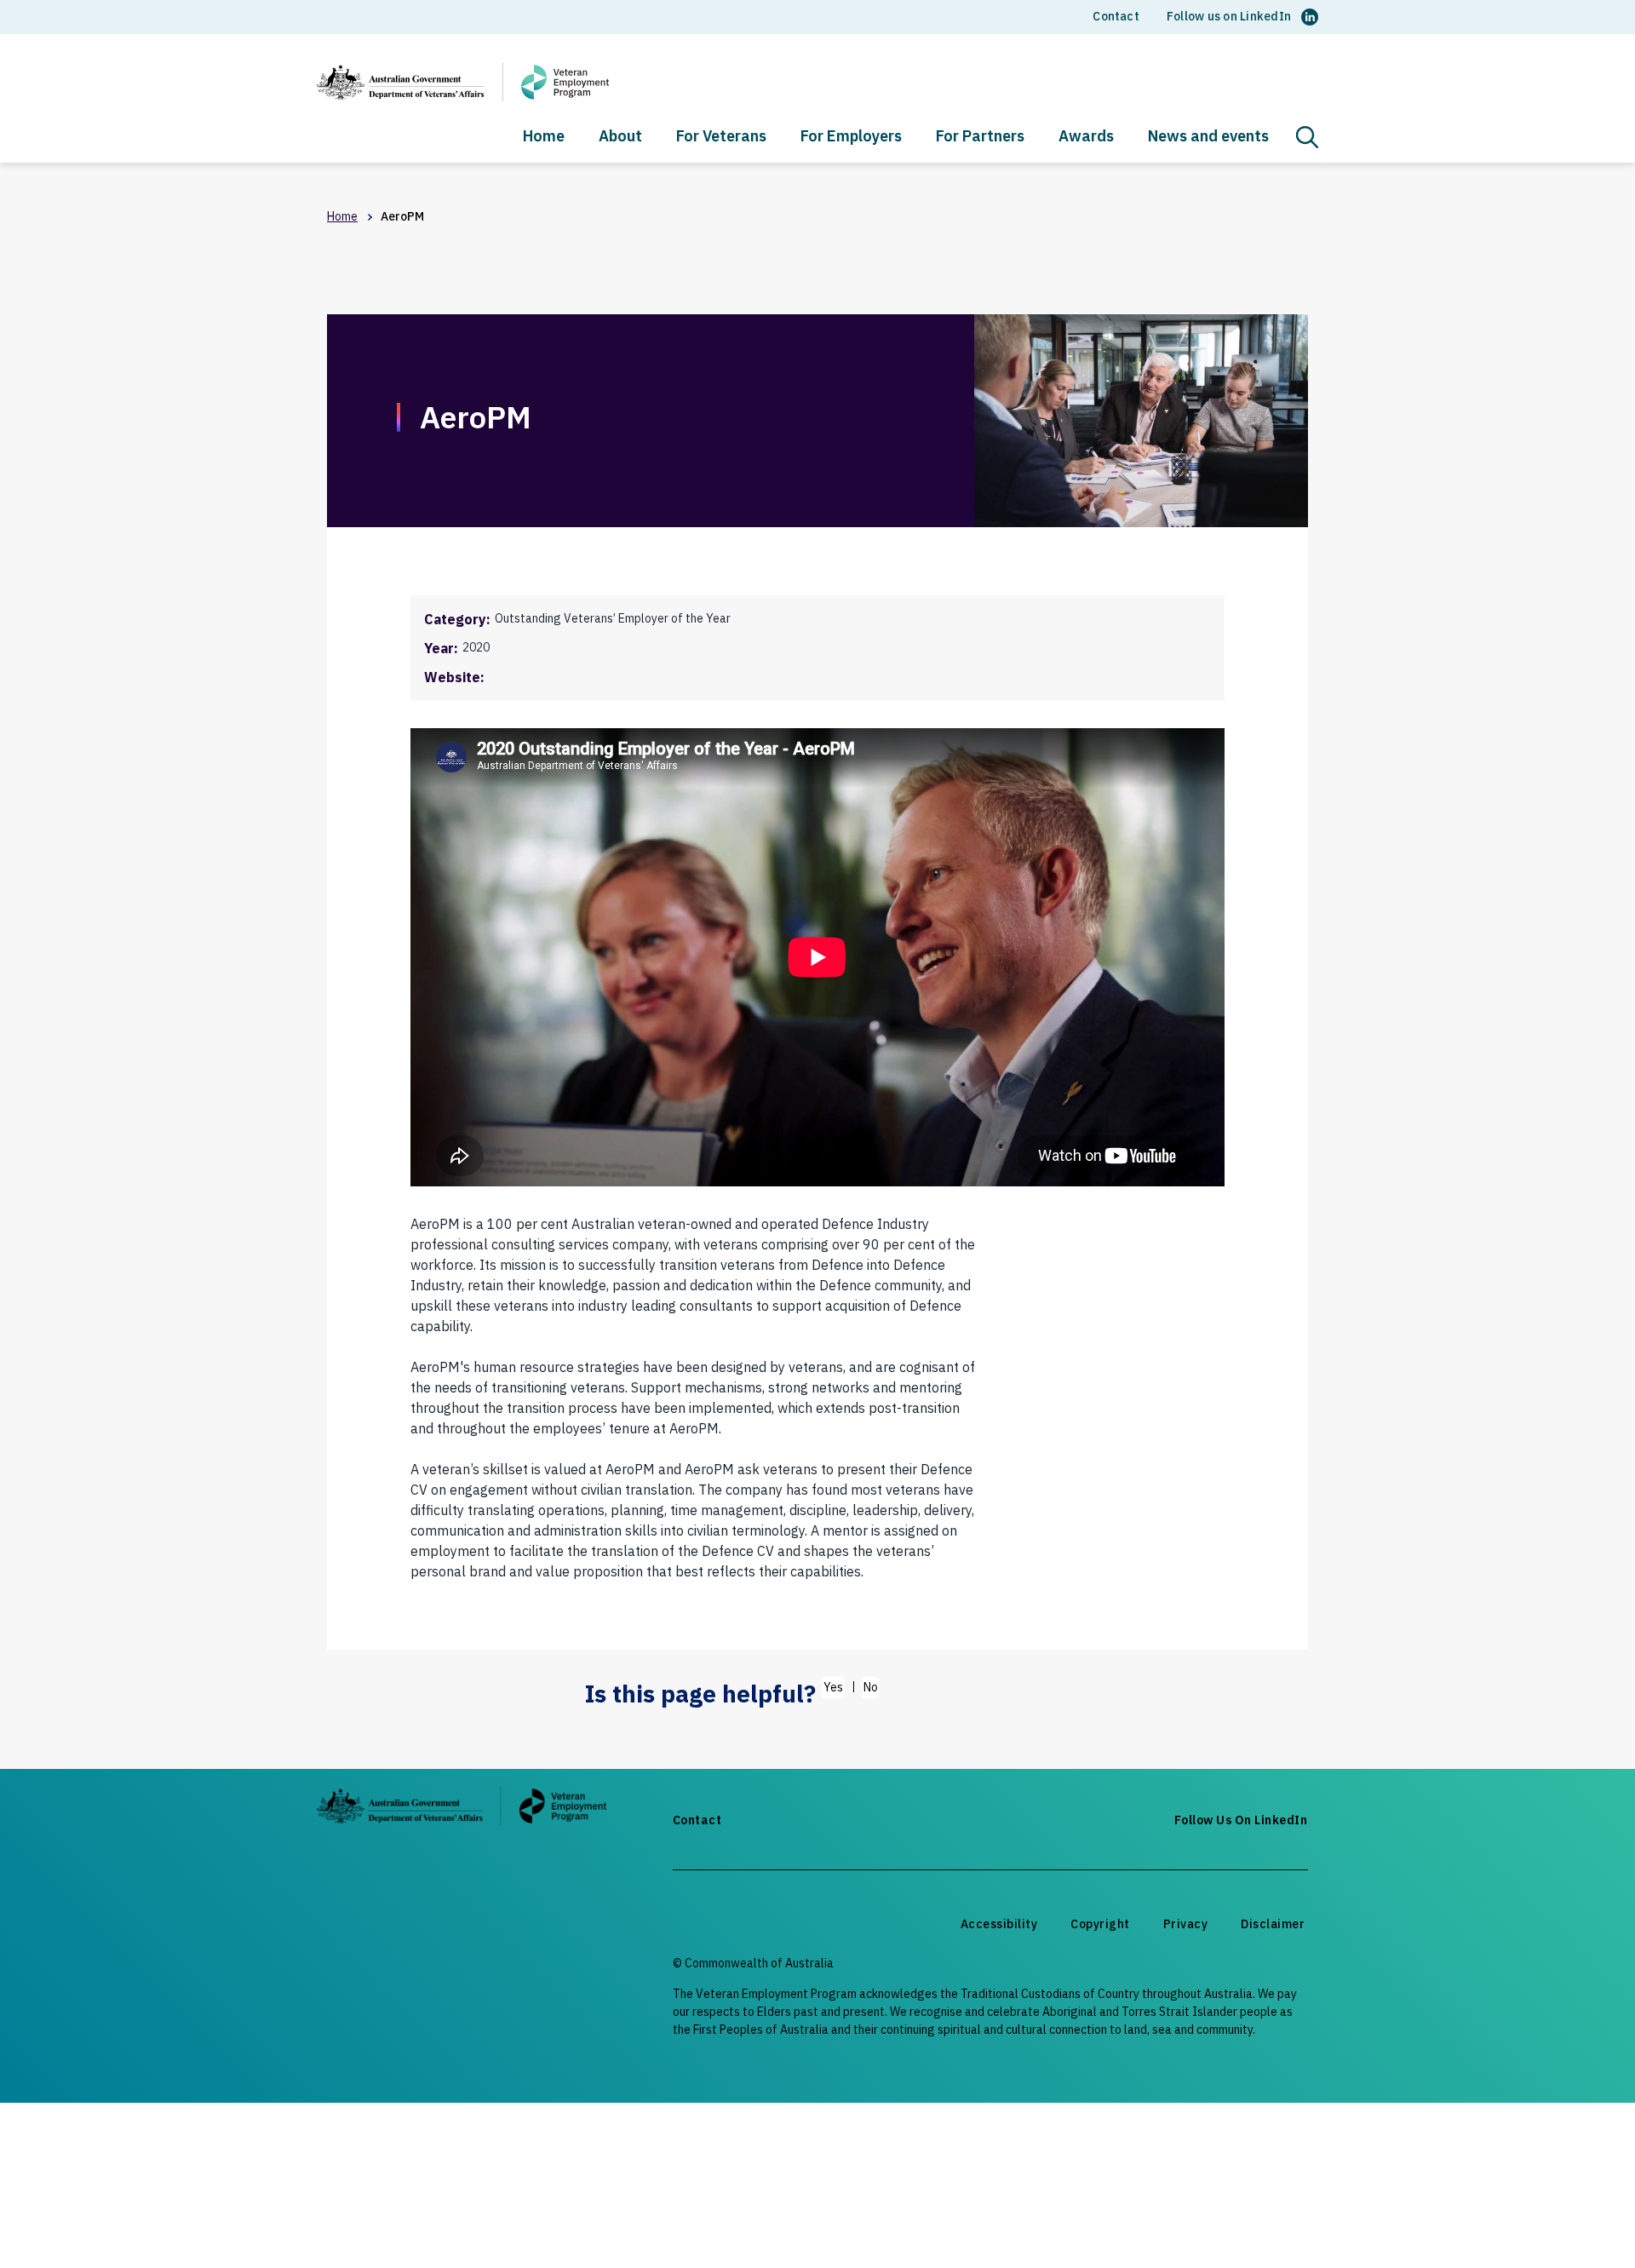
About (620, 137)
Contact (1116, 16)
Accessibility (999, 1924)
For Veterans (721, 137)
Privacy (1186, 1924)
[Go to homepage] (462, 1809)
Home (544, 137)
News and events (1208, 137)
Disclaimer (1273, 1924)
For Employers (851, 137)
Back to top (1581, 2223)
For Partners (980, 137)
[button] (1307, 137)
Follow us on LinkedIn (1229, 16)
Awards (1086, 137)
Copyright (1100, 1924)
